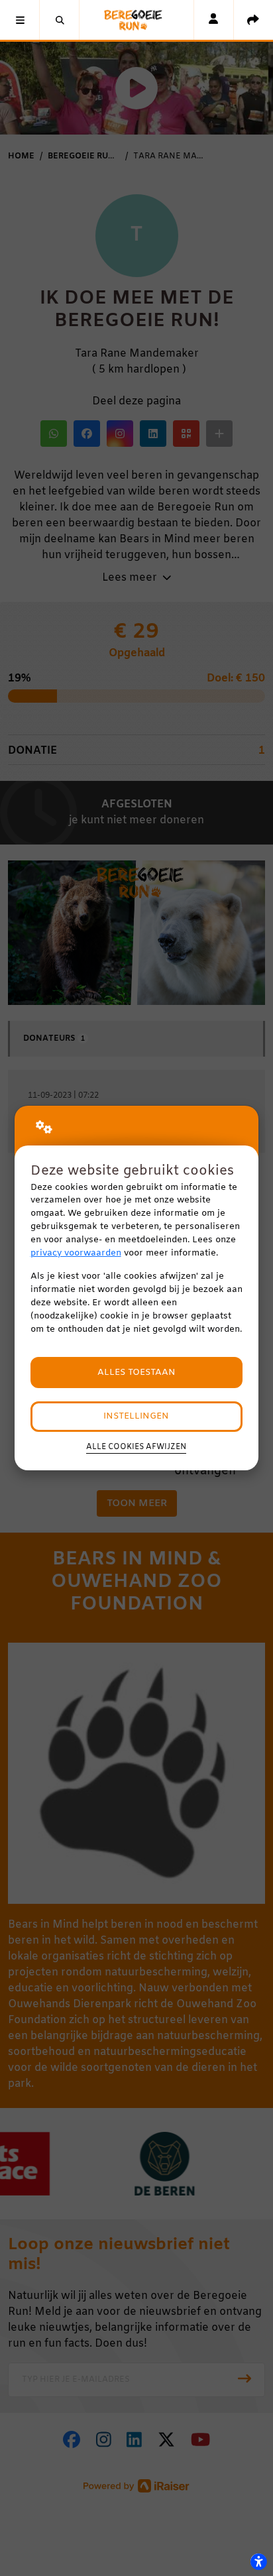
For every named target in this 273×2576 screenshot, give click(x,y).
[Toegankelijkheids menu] (258, 2561)
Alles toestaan (136, 1373)
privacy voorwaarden (76, 1253)
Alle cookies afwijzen (136, 1447)
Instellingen (136, 1416)
